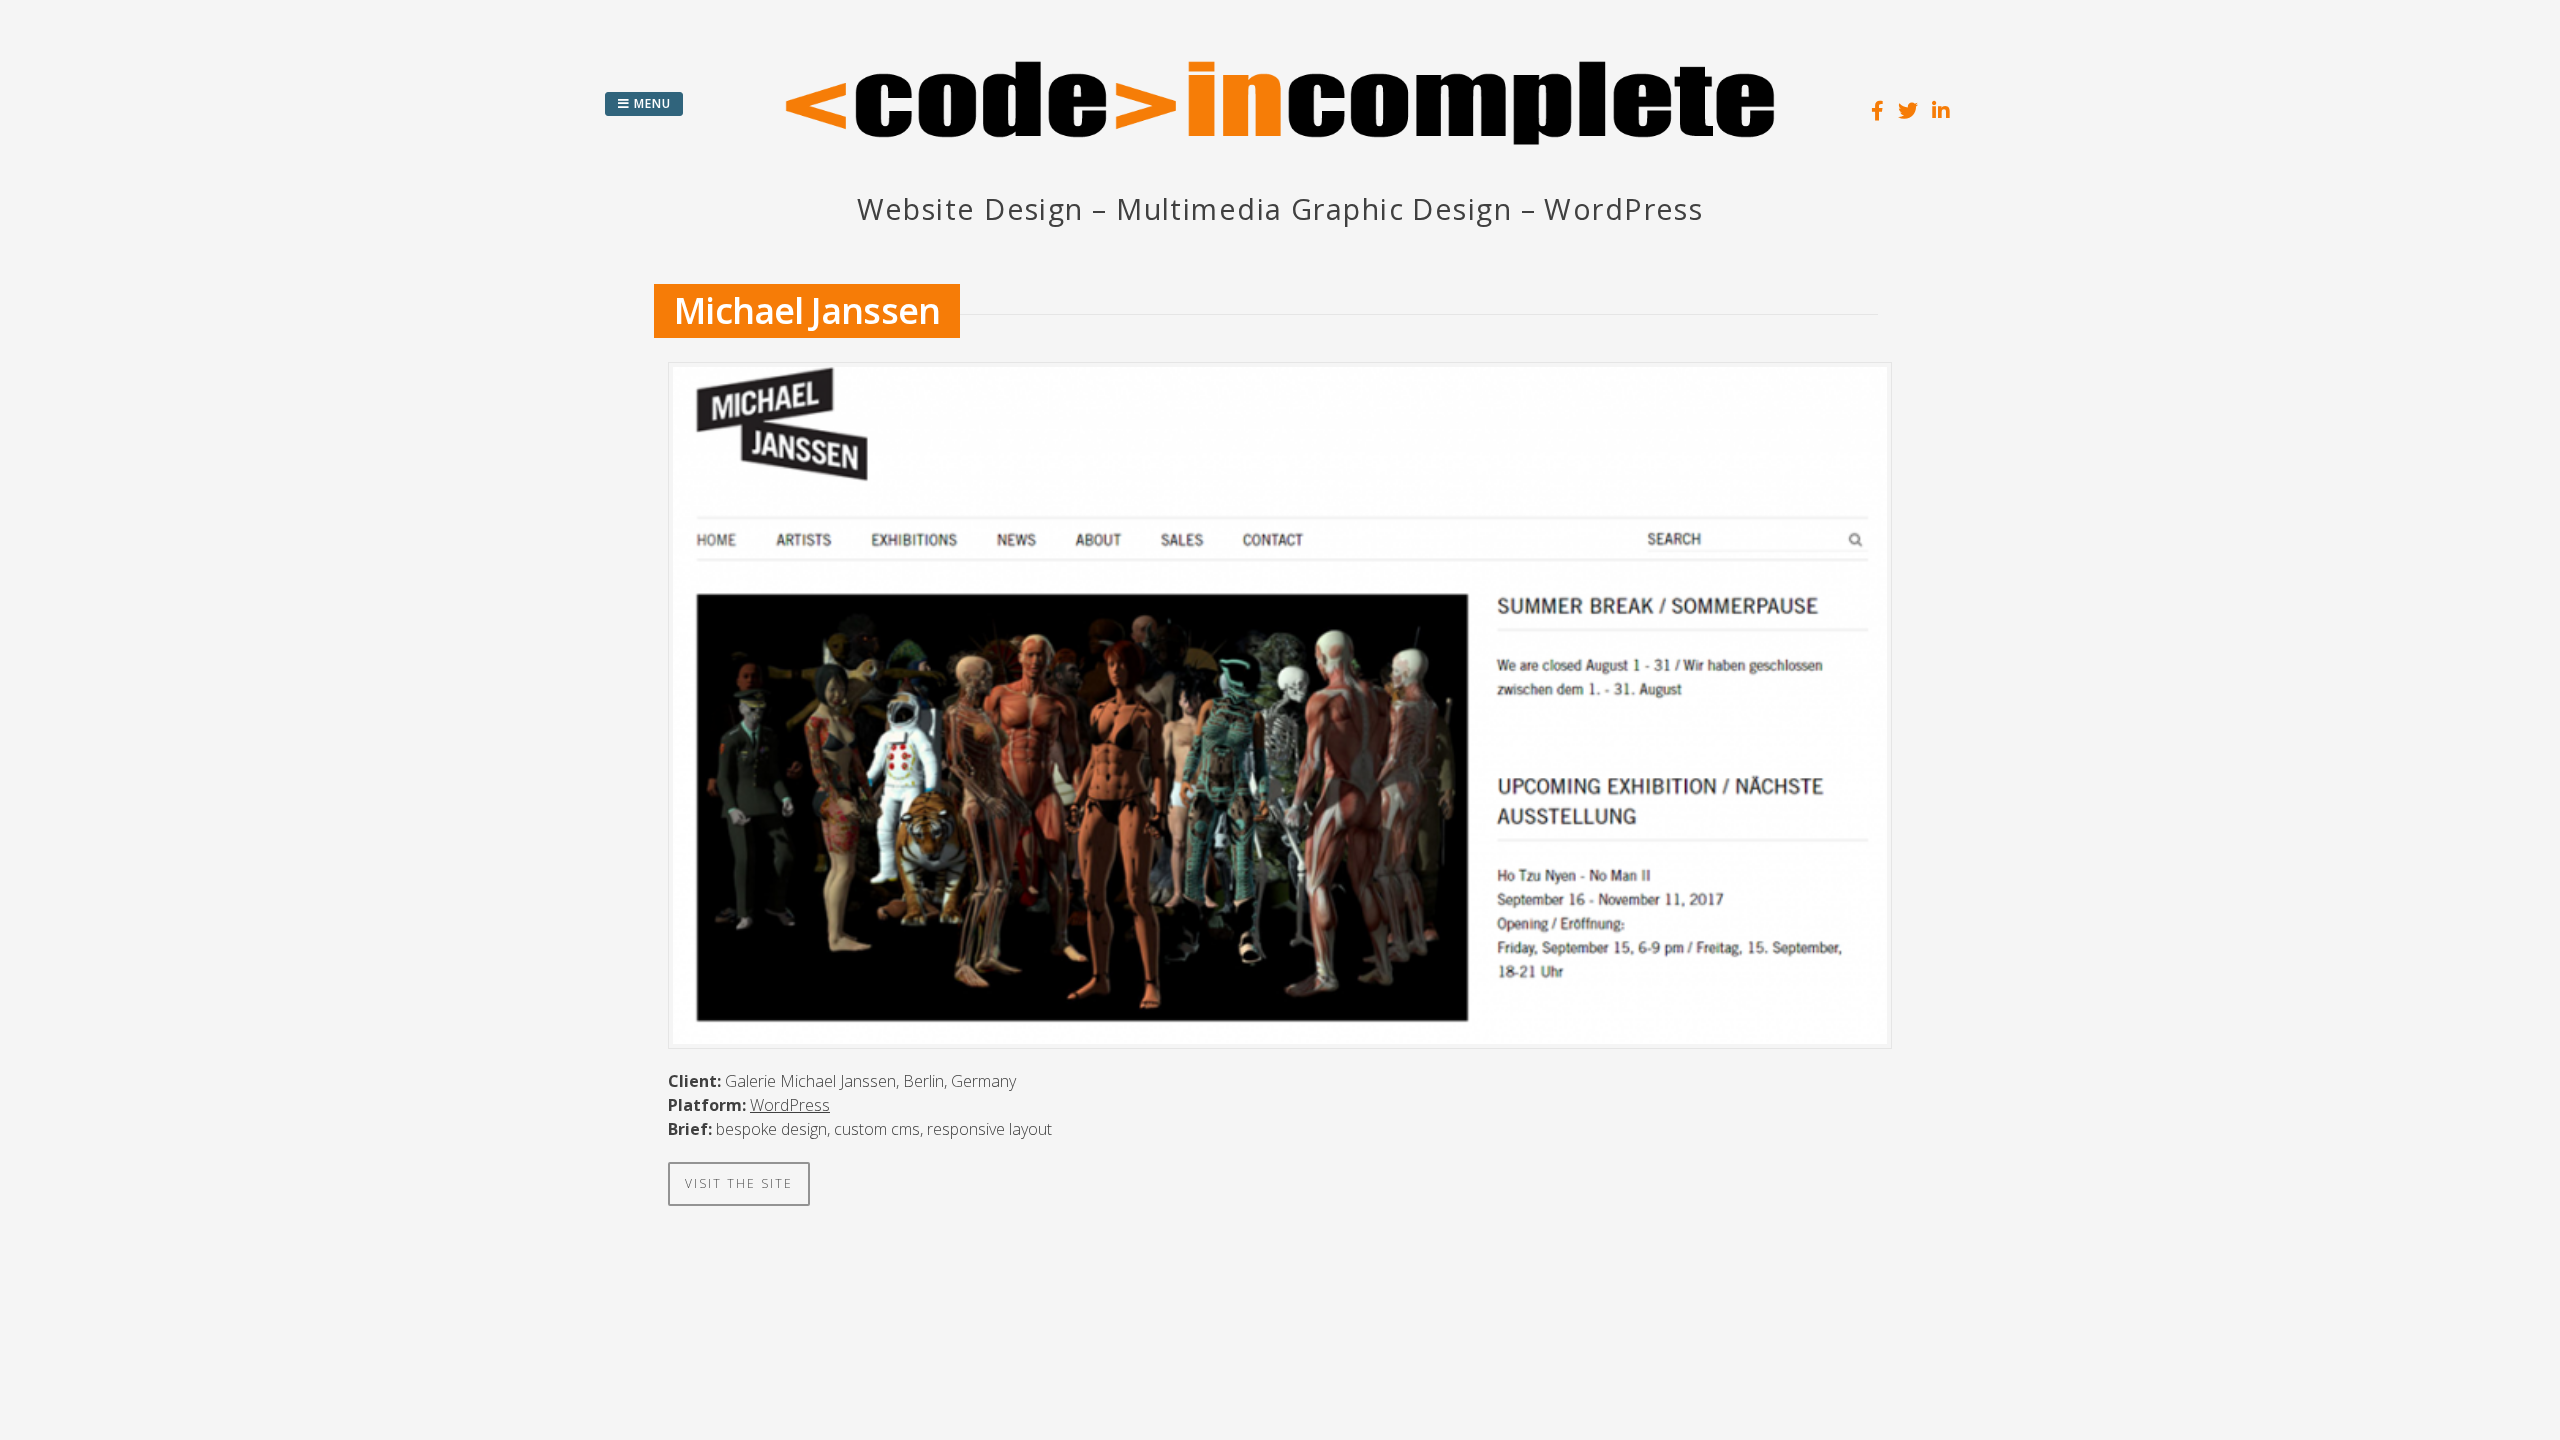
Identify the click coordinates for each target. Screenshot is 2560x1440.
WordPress (790, 1105)
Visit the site (739, 1183)
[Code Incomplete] (1280, 175)
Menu (650, 103)
